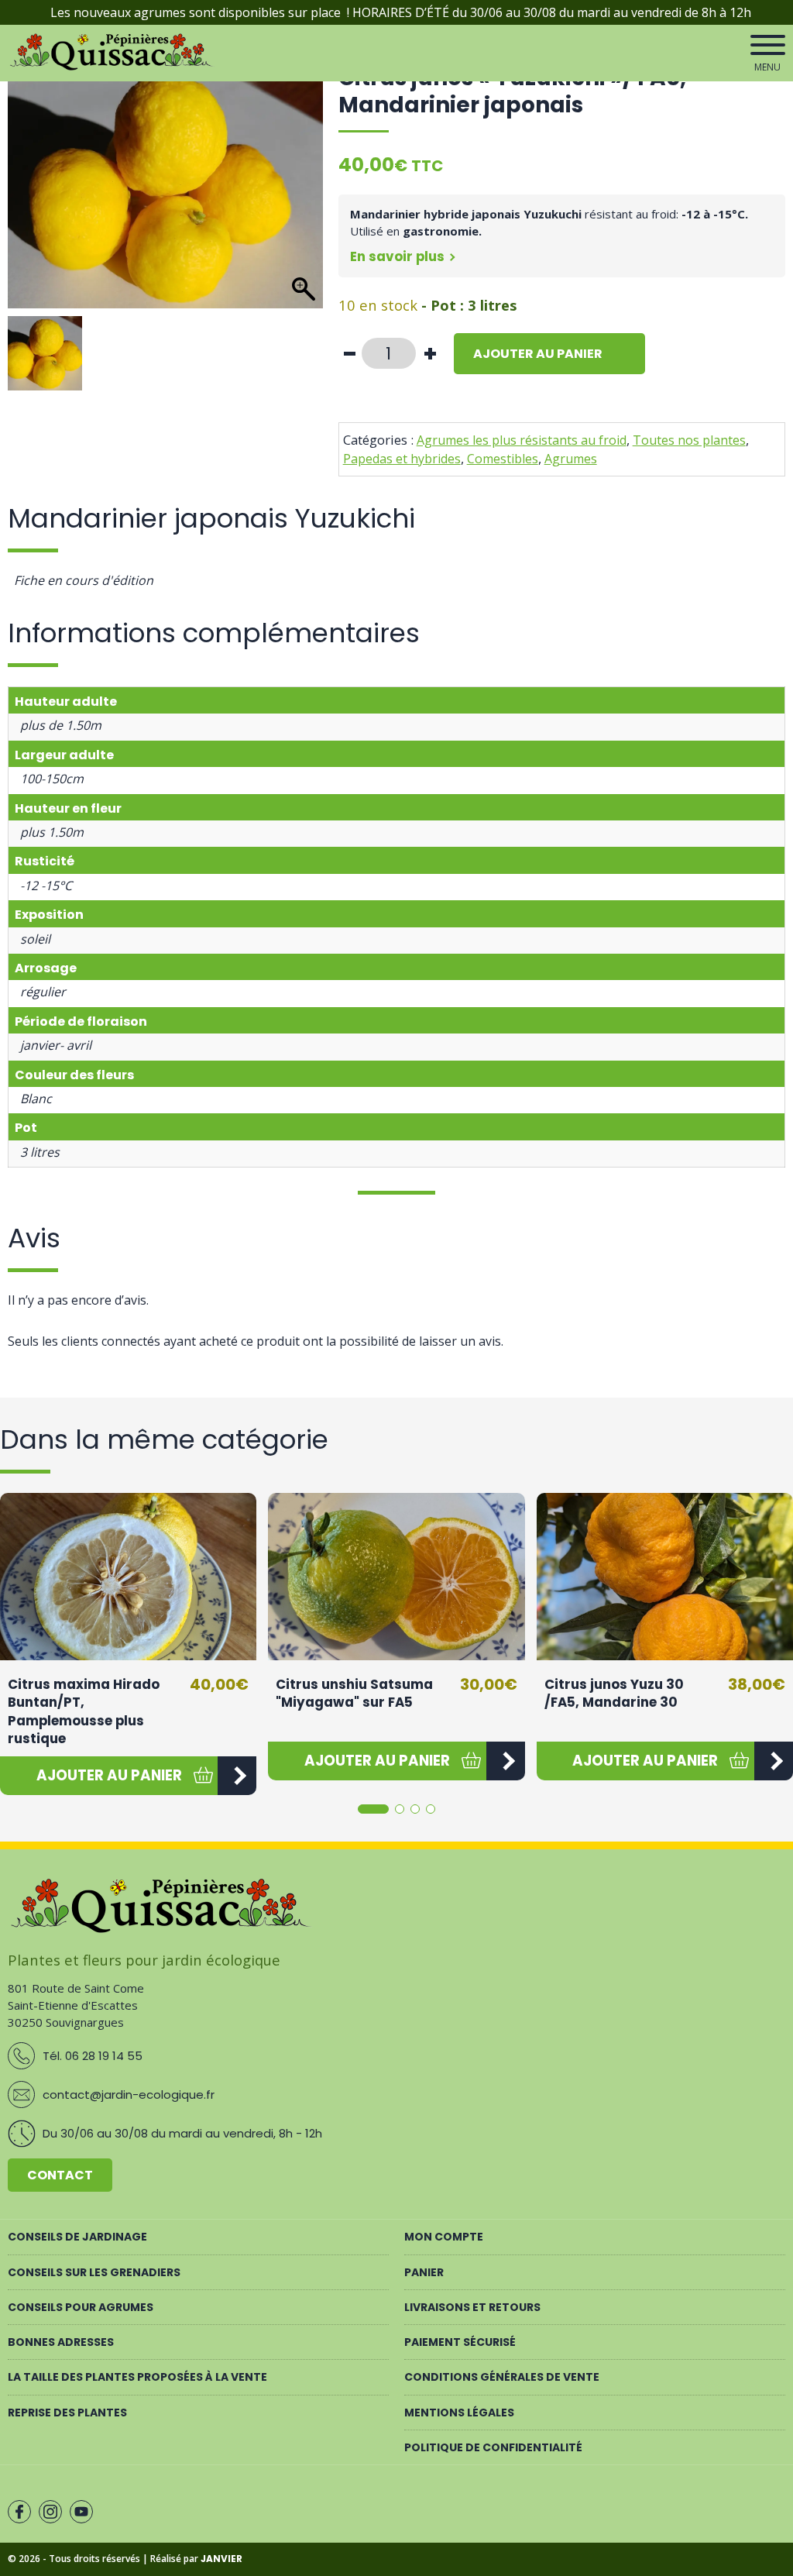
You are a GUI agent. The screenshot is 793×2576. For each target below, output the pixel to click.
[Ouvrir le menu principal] (768, 45)
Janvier (221, 2559)
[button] (109, 1776)
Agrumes (571, 459)
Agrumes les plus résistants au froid (522, 440)
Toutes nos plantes (689, 440)
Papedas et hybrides (402, 459)
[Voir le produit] (237, 1776)
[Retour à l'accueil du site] (113, 67)
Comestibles (503, 459)
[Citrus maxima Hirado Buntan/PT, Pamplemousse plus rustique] (128, 1576)
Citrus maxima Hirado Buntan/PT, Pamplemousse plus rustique (84, 1712)
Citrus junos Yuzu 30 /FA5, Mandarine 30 (614, 1694)
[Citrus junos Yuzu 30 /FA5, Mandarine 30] (665, 1576)
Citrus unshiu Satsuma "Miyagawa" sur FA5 (354, 1694)
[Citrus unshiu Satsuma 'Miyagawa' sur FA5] (396, 1576)
